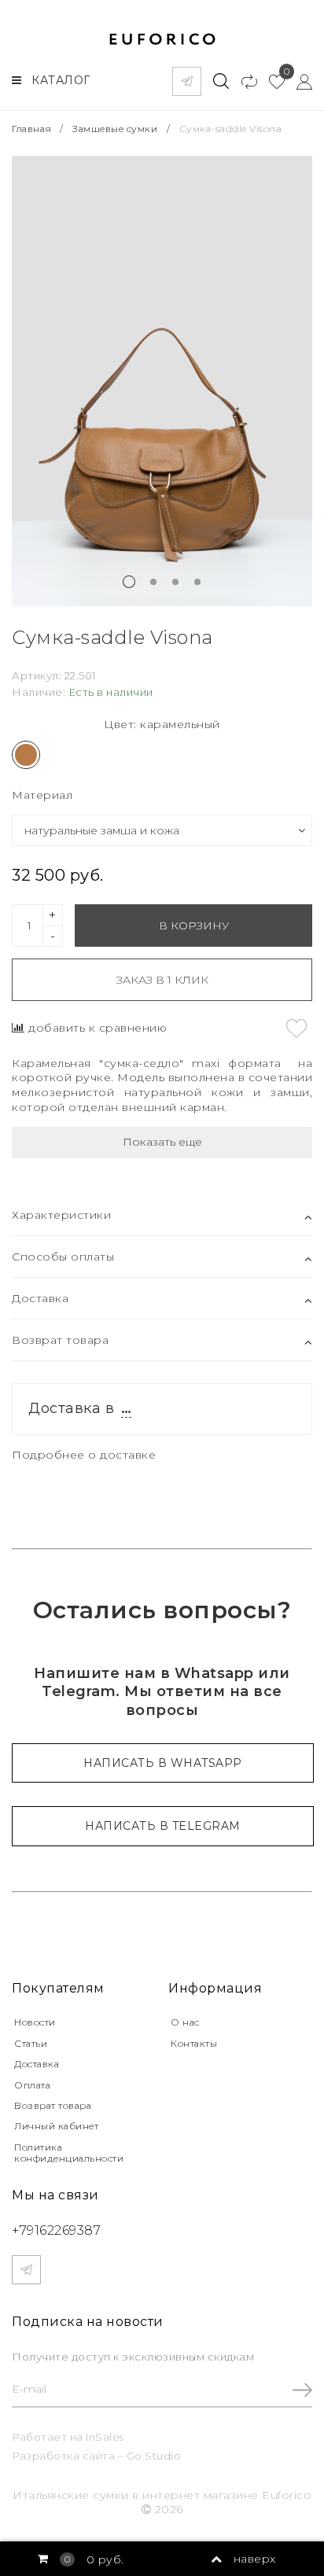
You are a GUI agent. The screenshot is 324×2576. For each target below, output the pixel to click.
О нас (185, 2022)
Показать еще (162, 1142)
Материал (42, 795)
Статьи (31, 2043)
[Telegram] (187, 81)
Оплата (32, 2085)
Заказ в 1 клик (162, 980)
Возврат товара (53, 2105)
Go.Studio (154, 2456)
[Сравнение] (243, 81)
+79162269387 (56, 2230)
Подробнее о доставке (84, 1455)
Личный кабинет (56, 2126)
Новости (35, 2022)
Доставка (37, 2064)
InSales (105, 2437)
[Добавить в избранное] (296, 1029)
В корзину (194, 926)
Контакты (194, 2043)
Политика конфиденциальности (69, 2153)
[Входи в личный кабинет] (298, 81)
